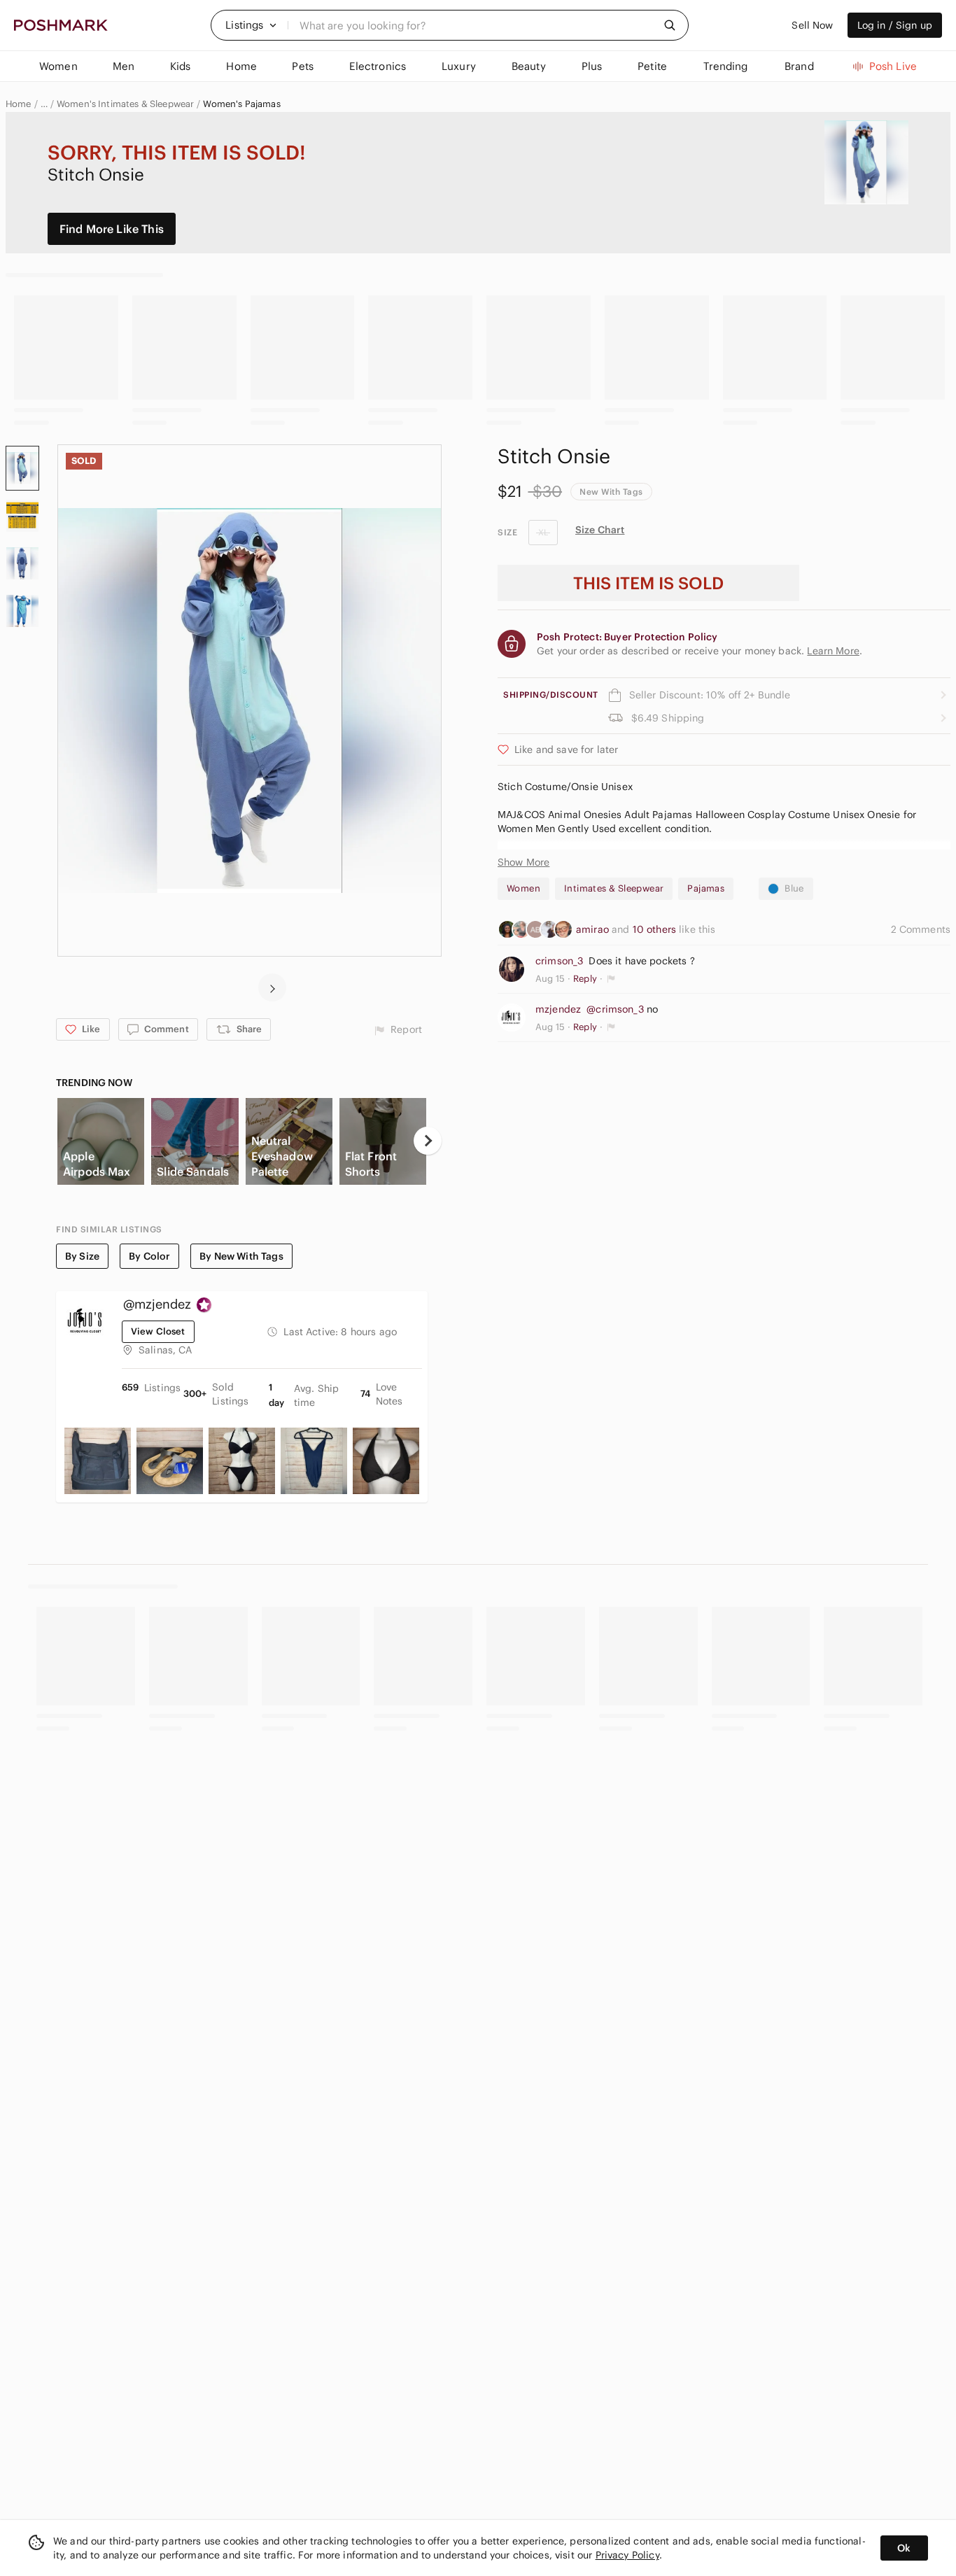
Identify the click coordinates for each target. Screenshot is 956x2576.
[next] (272, 987)
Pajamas (706, 888)
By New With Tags (241, 1256)
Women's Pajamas (241, 104)
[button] (251, 25)
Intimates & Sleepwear (614, 888)
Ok (904, 2548)
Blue (794, 888)
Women (523, 888)
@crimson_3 (615, 1009)
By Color (149, 1256)
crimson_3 (559, 961)
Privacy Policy (627, 2555)
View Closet (158, 1331)
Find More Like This (112, 229)
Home (19, 104)
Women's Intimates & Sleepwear (125, 104)
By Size (82, 1256)
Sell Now (812, 25)
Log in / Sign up (895, 25)
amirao (594, 929)
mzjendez (558, 1009)
